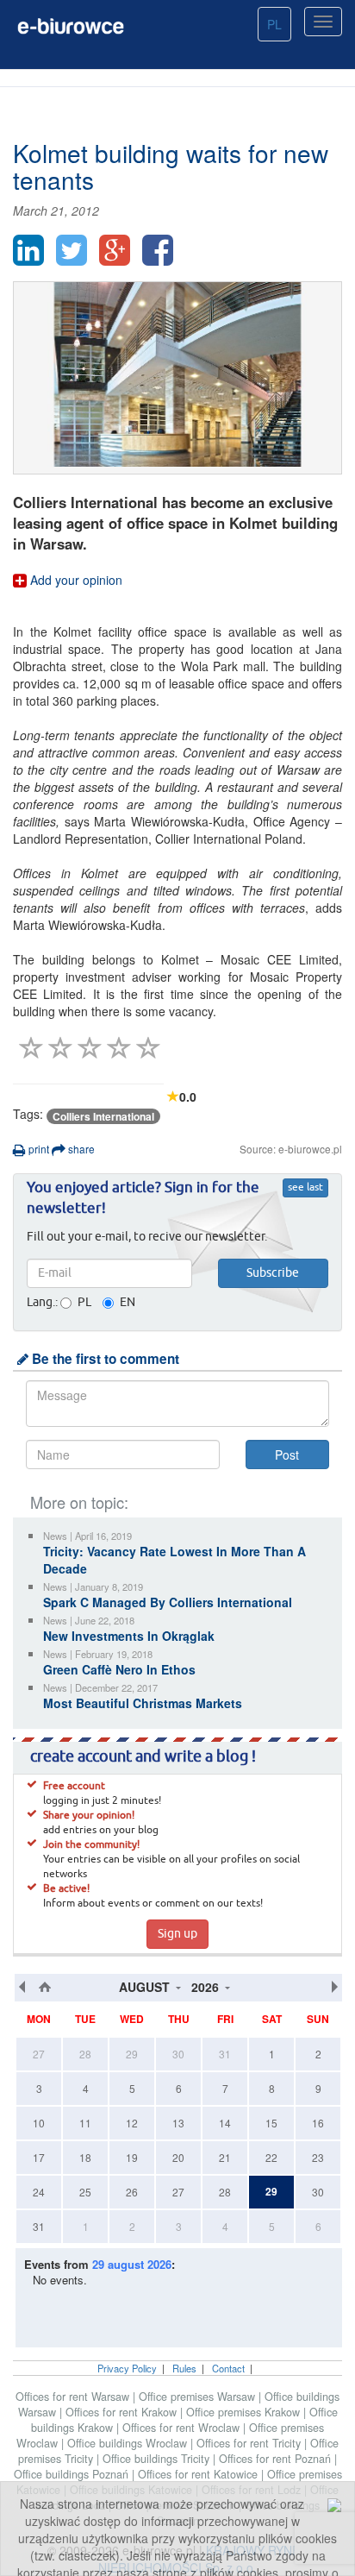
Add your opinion (75, 580)
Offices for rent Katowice (199, 2474)
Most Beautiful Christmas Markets (143, 1703)
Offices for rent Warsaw (74, 2397)
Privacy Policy (127, 2368)
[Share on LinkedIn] (28, 250)
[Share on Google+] (115, 250)
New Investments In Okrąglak (129, 1636)
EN (128, 1303)
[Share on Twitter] (72, 250)
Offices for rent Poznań (277, 2459)
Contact (228, 2368)
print (37, 1149)
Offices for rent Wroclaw (183, 2428)
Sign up (177, 1934)
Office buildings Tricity (158, 2459)
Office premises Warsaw (199, 2397)
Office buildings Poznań (73, 2474)
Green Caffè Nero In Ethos (119, 1669)
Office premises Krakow (245, 2412)
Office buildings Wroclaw (129, 2443)
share (80, 1149)
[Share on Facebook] (158, 250)
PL (274, 24)
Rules (184, 2368)
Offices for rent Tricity (250, 2443)
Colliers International (103, 1116)
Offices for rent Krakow (123, 2412)
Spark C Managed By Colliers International (168, 1602)
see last (305, 1188)
